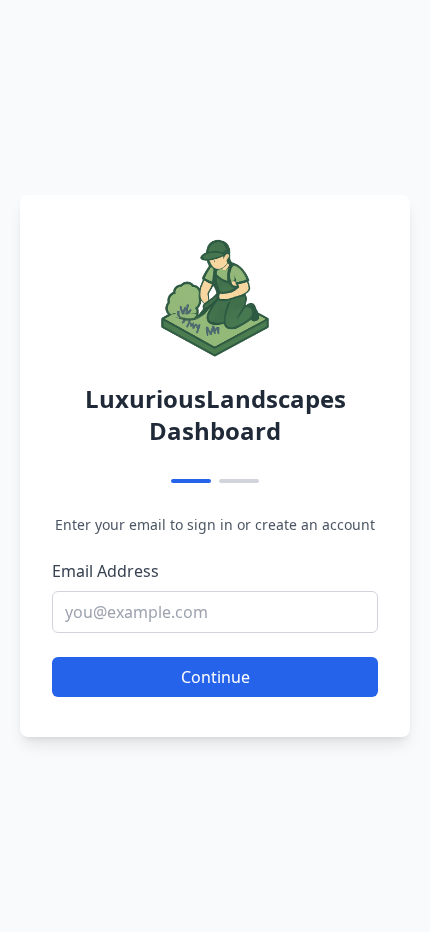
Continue (215, 677)
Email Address (105, 571)
